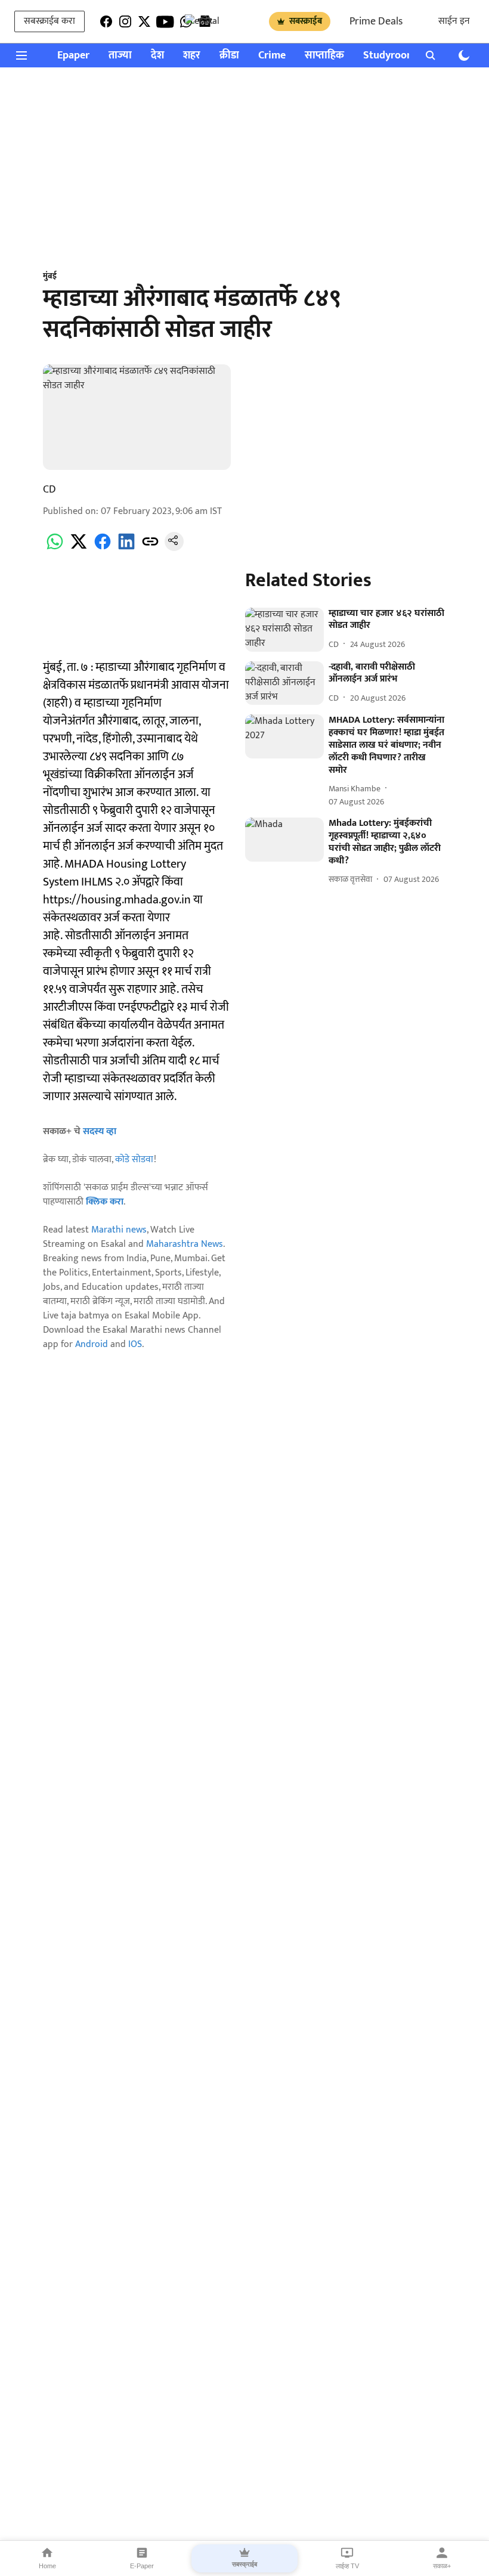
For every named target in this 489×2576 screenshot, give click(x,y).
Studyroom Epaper (407, 56)
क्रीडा (229, 56)
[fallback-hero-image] (284, 630)
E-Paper (142, 2566)
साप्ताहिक (324, 56)
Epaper (73, 56)
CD (49, 490)
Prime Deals (376, 21)
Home (47, 2566)
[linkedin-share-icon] (126, 548)
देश (157, 56)
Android (92, 1344)
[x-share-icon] (79, 548)
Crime (272, 56)
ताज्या (120, 56)
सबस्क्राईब (306, 21)
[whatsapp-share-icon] (55, 548)
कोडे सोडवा (134, 1159)
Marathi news (119, 1230)
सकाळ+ (442, 2566)
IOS (135, 1344)
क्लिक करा (105, 1202)
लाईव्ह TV (347, 2566)
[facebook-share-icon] (103, 548)
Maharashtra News (185, 1244)
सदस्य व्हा (100, 1131)
